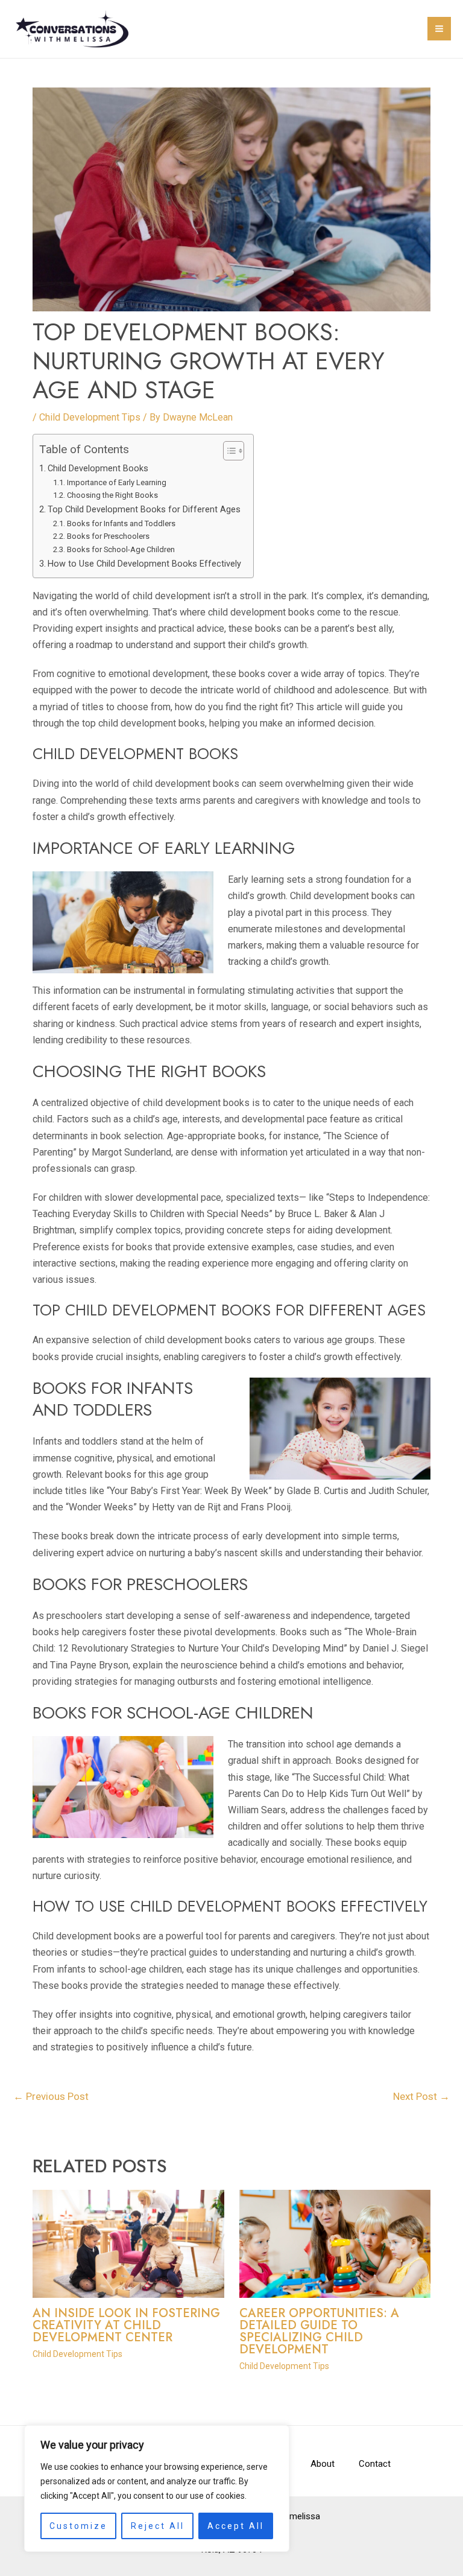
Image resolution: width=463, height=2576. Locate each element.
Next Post (421, 2096)
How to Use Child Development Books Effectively (144, 564)
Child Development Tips (90, 417)
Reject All (158, 2526)
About (323, 2464)
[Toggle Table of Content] (228, 451)
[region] (157, 2489)
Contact (375, 2464)
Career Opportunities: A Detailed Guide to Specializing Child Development (319, 2331)
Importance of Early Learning (117, 482)
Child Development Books (98, 469)
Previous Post (51, 2096)
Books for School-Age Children (121, 549)
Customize (78, 2526)
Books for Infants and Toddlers (121, 523)
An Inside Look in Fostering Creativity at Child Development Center (126, 2325)
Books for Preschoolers (108, 536)
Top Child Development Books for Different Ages (144, 510)
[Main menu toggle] (439, 29)
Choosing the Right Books (112, 495)
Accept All (236, 2526)
